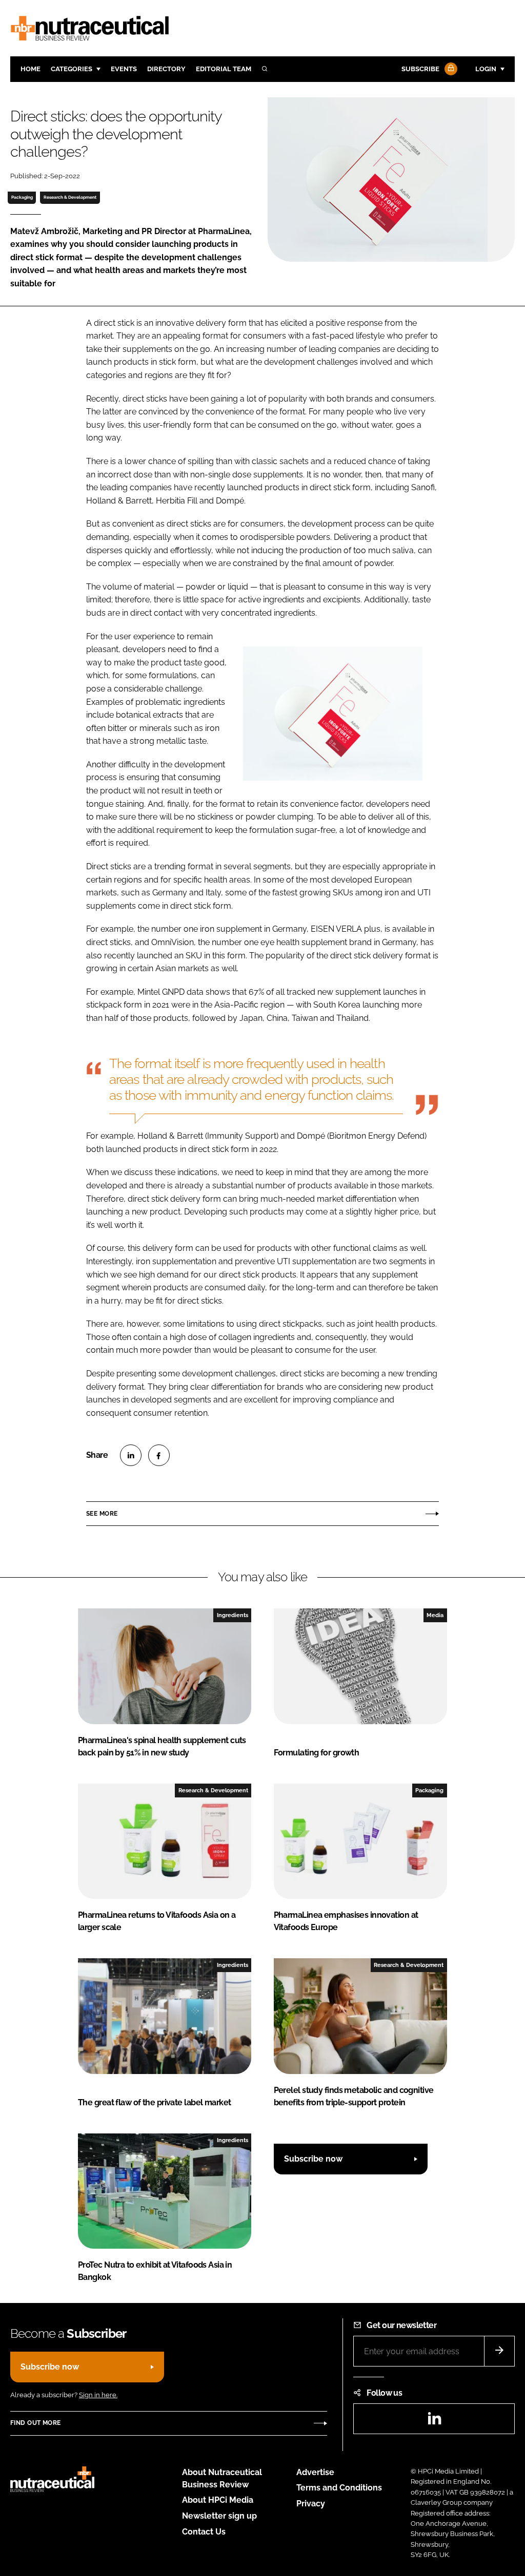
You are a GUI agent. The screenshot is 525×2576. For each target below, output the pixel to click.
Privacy (311, 2504)
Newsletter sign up (219, 2516)
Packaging (22, 197)
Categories (72, 69)
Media (435, 1615)
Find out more (35, 2423)
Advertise (315, 2472)
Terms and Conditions (339, 2488)
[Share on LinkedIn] (131, 1455)
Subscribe (420, 69)
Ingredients (233, 1615)
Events (124, 69)
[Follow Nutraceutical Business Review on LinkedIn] (434, 2422)
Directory (166, 69)
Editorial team (224, 69)
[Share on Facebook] (159, 1455)
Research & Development (70, 197)
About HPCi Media (218, 2500)
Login (486, 69)
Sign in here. (98, 2395)
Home (31, 69)
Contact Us (204, 2532)
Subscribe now (313, 2159)
